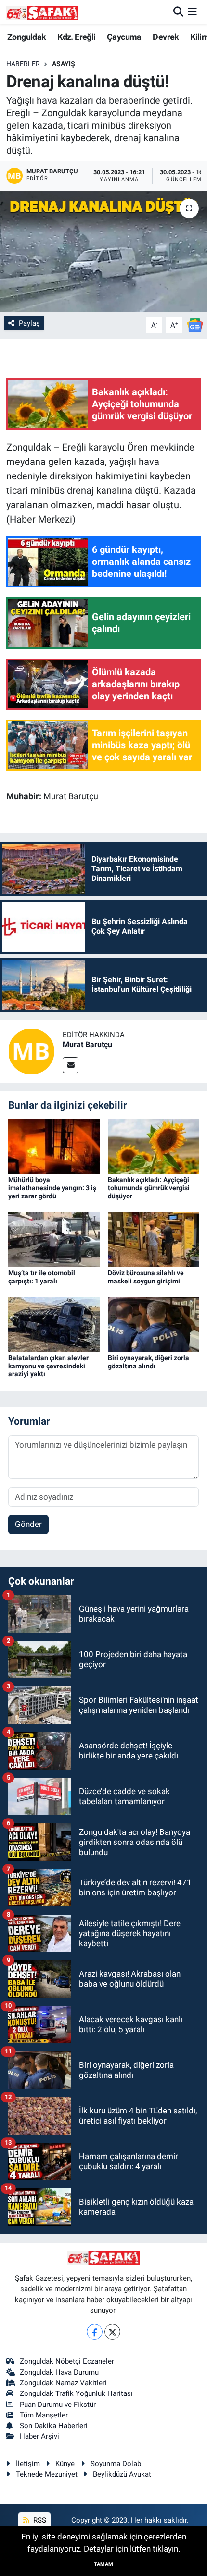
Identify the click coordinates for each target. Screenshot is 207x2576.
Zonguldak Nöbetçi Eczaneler (67, 2361)
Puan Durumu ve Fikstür (58, 2405)
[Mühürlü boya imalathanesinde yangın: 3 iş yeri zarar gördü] (54, 1146)
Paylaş (29, 323)
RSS (39, 2520)
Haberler (23, 64)
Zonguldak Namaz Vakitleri (63, 2383)
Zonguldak (27, 37)
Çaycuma (124, 37)
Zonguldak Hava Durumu (59, 2372)
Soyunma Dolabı (117, 2464)
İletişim (28, 2464)
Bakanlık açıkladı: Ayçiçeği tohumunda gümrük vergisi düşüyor (149, 1188)
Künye (65, 2464)
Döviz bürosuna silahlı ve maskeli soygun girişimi (146, 1277)
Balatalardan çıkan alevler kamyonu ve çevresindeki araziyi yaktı (48, 1366)
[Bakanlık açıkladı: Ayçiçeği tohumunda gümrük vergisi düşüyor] (154, 1146)
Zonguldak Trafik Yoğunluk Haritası (76, 2393)
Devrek (166, 37)
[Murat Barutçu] (31, 1050)
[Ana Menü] (192, 12)
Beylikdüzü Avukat (122, 2474)
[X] (112, 2332)
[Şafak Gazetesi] (42, 12)
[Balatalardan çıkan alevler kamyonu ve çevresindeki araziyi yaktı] (54, 1324)
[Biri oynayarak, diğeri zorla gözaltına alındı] (154, 1324)
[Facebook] (95, 2332)
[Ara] (178, 12)
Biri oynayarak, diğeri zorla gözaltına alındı (149, 1362)
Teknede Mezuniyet (47, 2474)
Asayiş (64, 64)
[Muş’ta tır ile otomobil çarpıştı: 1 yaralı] (54, 1239)
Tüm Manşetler (44, 2415)
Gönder (28, 1524)
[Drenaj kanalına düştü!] (103, 251)
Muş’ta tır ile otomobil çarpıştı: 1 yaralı (42, 1277)
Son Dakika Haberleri (54, 2426)
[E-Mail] (71, 1065)
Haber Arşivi (39, 2436)
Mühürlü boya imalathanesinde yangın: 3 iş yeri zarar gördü (52, 1188)
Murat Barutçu (87, 1044)
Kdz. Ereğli (76, 37)
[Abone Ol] (195, 325)
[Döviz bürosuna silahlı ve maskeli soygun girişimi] (154, 1239)
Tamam (103, 2564)
